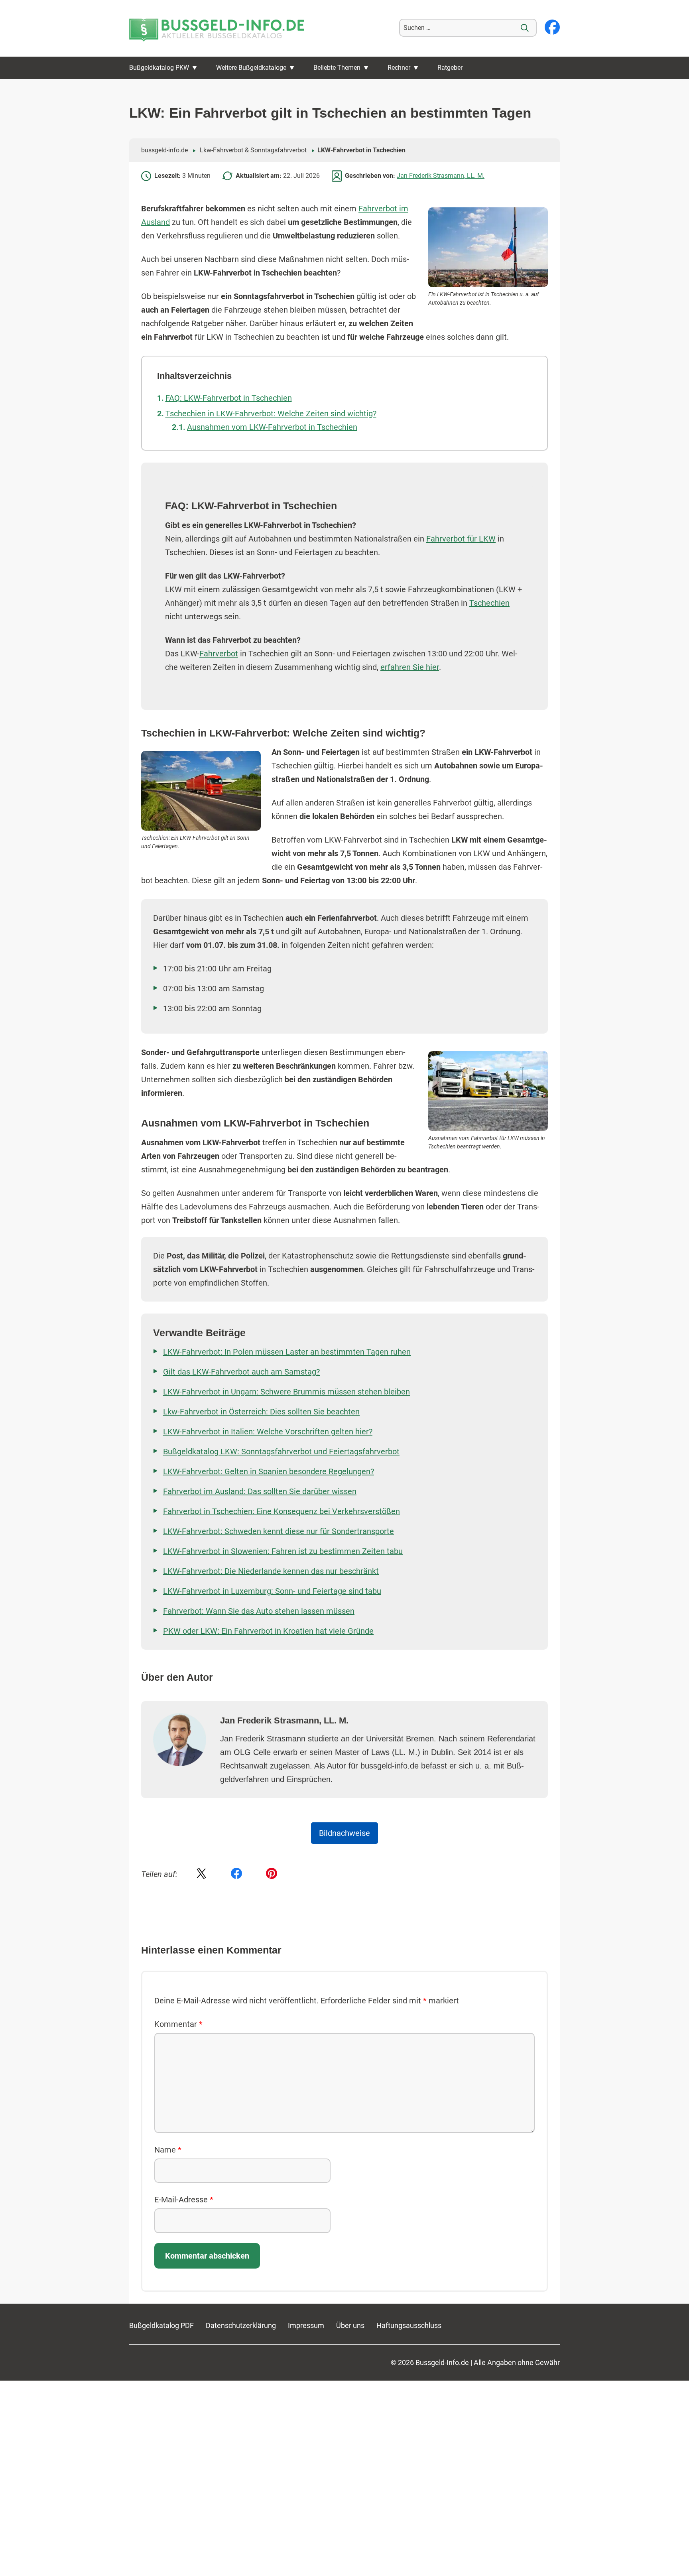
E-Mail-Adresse (184, 2200)
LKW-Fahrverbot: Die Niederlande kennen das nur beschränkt (271, 1571)
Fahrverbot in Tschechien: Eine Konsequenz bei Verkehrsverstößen (282, 1511)
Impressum (306, 2325)
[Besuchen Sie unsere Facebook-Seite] (552, 28)
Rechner (399, 68)
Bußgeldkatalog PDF (161, 2325)
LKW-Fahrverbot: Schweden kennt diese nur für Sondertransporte (279, 1531)
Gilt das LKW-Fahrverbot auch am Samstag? (241, 1372)
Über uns (350, 2325)
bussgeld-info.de (164, 150)
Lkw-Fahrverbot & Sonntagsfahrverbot (253, 150)
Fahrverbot (219, 654)
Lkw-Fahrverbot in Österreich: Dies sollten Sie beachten (261, 1412)
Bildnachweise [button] (344, 1833)
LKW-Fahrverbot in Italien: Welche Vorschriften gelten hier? (268, 1432)
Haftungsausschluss (409, 2325)
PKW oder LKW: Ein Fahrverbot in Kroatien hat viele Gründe (268, 1631)
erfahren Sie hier (410, 667)
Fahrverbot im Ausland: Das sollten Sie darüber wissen (260, 1491)
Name (168, 2150)
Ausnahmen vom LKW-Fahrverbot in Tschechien (272, 427)
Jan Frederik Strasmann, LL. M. (441, 176)
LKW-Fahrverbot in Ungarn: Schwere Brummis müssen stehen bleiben (286, 1392)
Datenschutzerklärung (241, 2325)
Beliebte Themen (337, 68)
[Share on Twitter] (201, 1874)
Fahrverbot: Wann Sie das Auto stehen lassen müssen (259, 1611)
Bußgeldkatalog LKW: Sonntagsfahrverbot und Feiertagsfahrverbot (281, 1451)
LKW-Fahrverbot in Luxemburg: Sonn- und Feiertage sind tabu (272, 1591)
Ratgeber (450, 68)
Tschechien (489, 603)
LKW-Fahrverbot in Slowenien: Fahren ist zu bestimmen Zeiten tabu (283, 1551)
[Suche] (525, 28)
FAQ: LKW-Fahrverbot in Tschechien (229, 398)
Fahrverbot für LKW (461, 539)
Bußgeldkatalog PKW (159, 68)
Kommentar (178, 2024)
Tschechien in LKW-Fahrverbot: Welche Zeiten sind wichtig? (271, 414)
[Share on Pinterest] (272, 1874)
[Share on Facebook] (236, 1874)
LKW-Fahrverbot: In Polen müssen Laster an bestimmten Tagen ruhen (287, 1352)
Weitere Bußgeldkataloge (251, 68)
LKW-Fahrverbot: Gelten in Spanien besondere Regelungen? (269, 1471)
